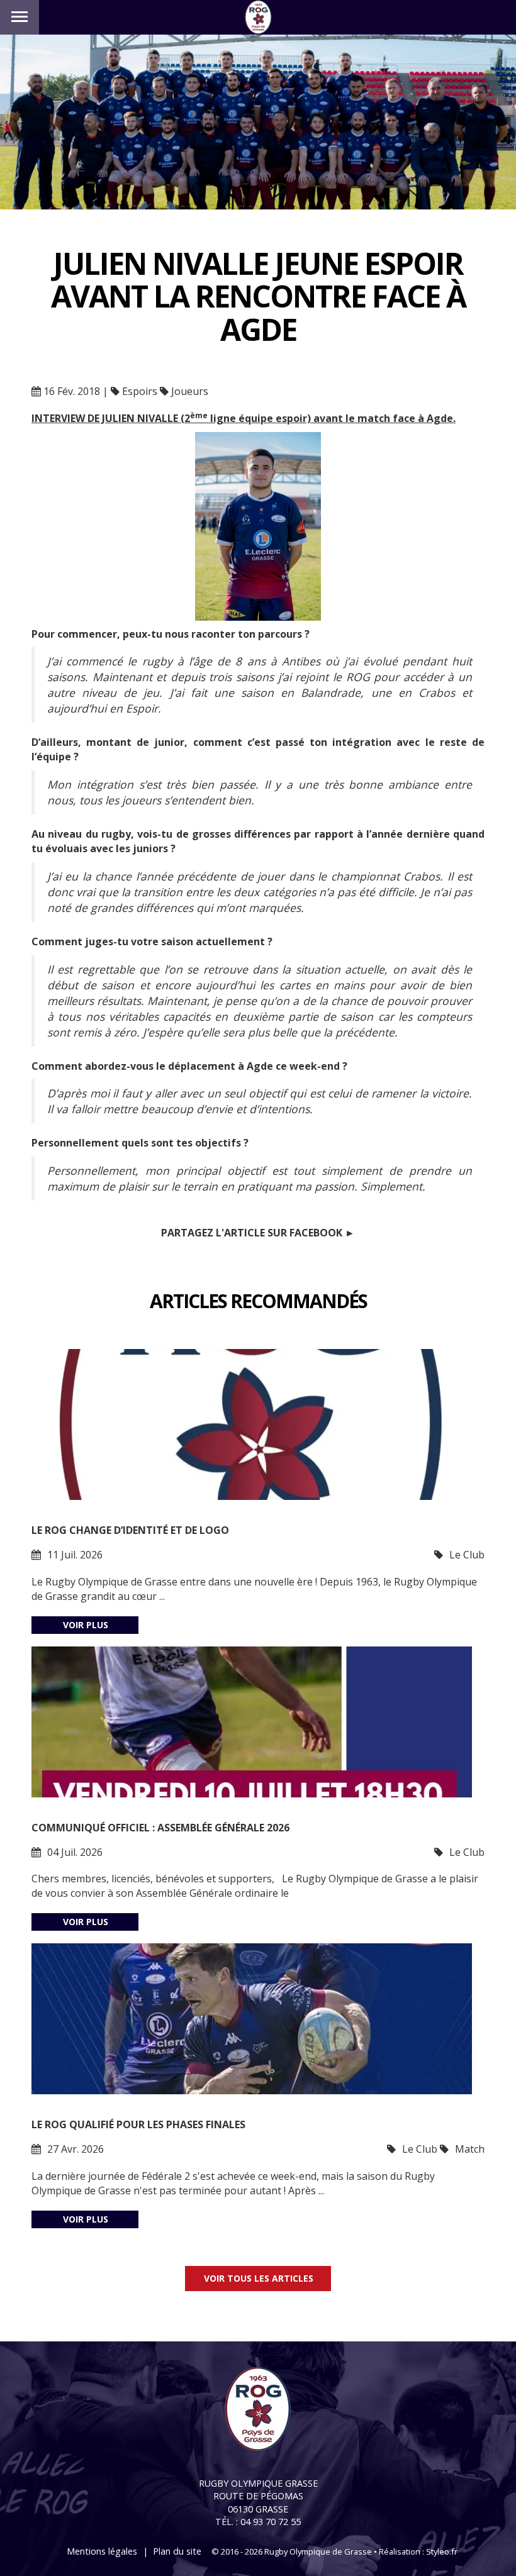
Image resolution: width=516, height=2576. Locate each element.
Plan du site (177, 2551)
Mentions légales (102, 2551)
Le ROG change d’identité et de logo (130, 1530)
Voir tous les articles (259, 2278)
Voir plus (86, 1625)
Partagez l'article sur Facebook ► (258, 1233)
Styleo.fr (442, 2551)
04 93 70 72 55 (271, 2522)
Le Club (467, 1555)
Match (470, 2149)
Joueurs (190, 391)
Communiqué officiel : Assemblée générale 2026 (160, 1828)
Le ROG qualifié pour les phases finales (138, 2124)
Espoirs (140, 391)
